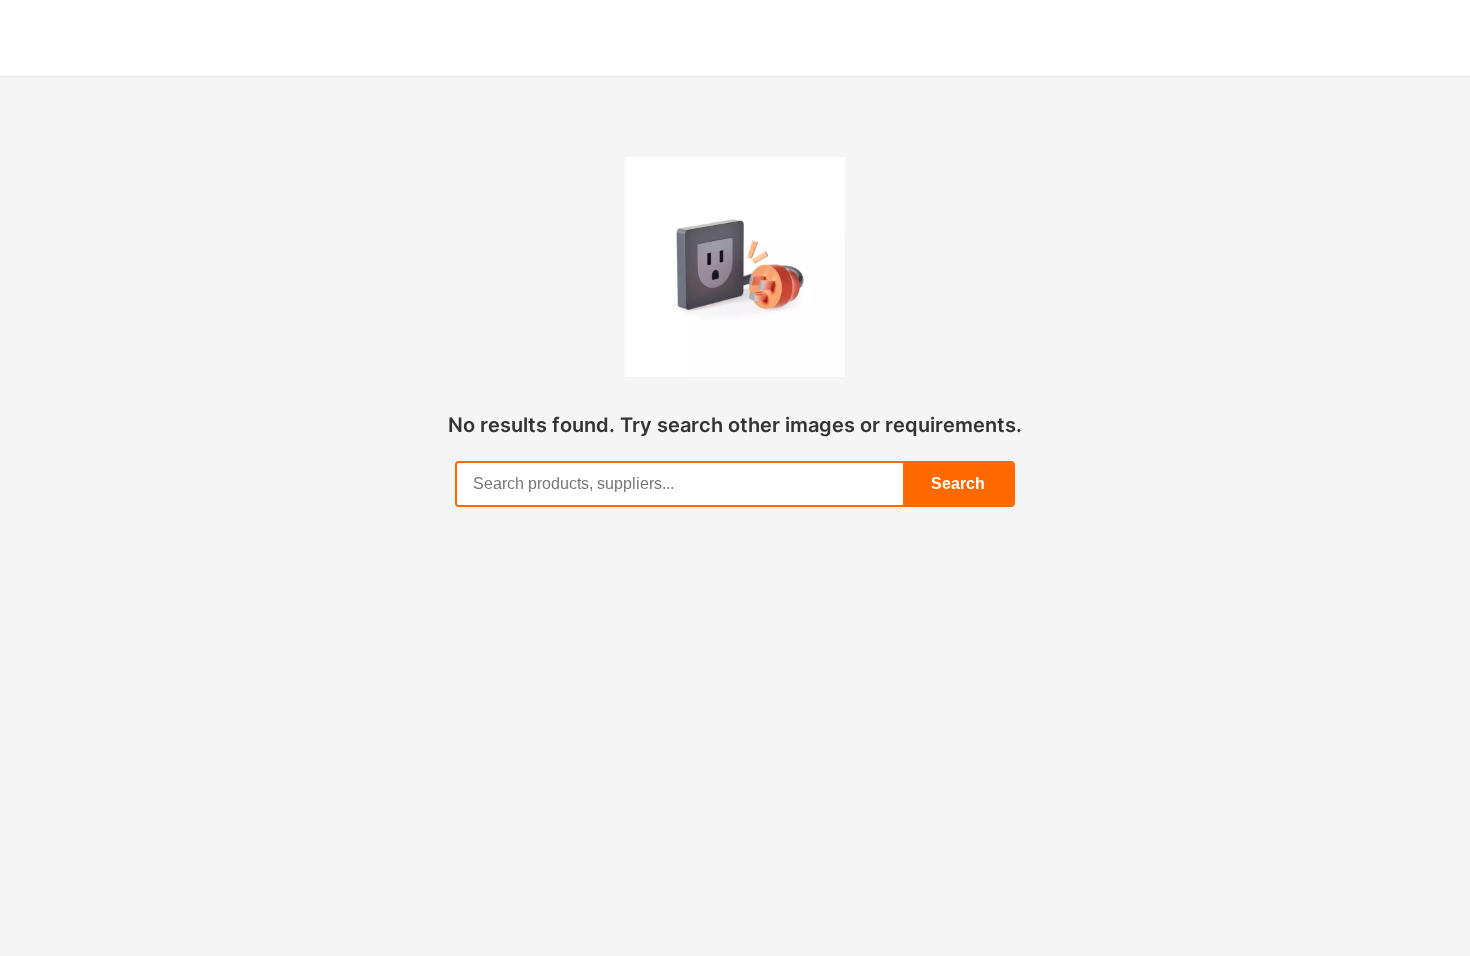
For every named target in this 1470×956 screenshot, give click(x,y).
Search (958, 483)
